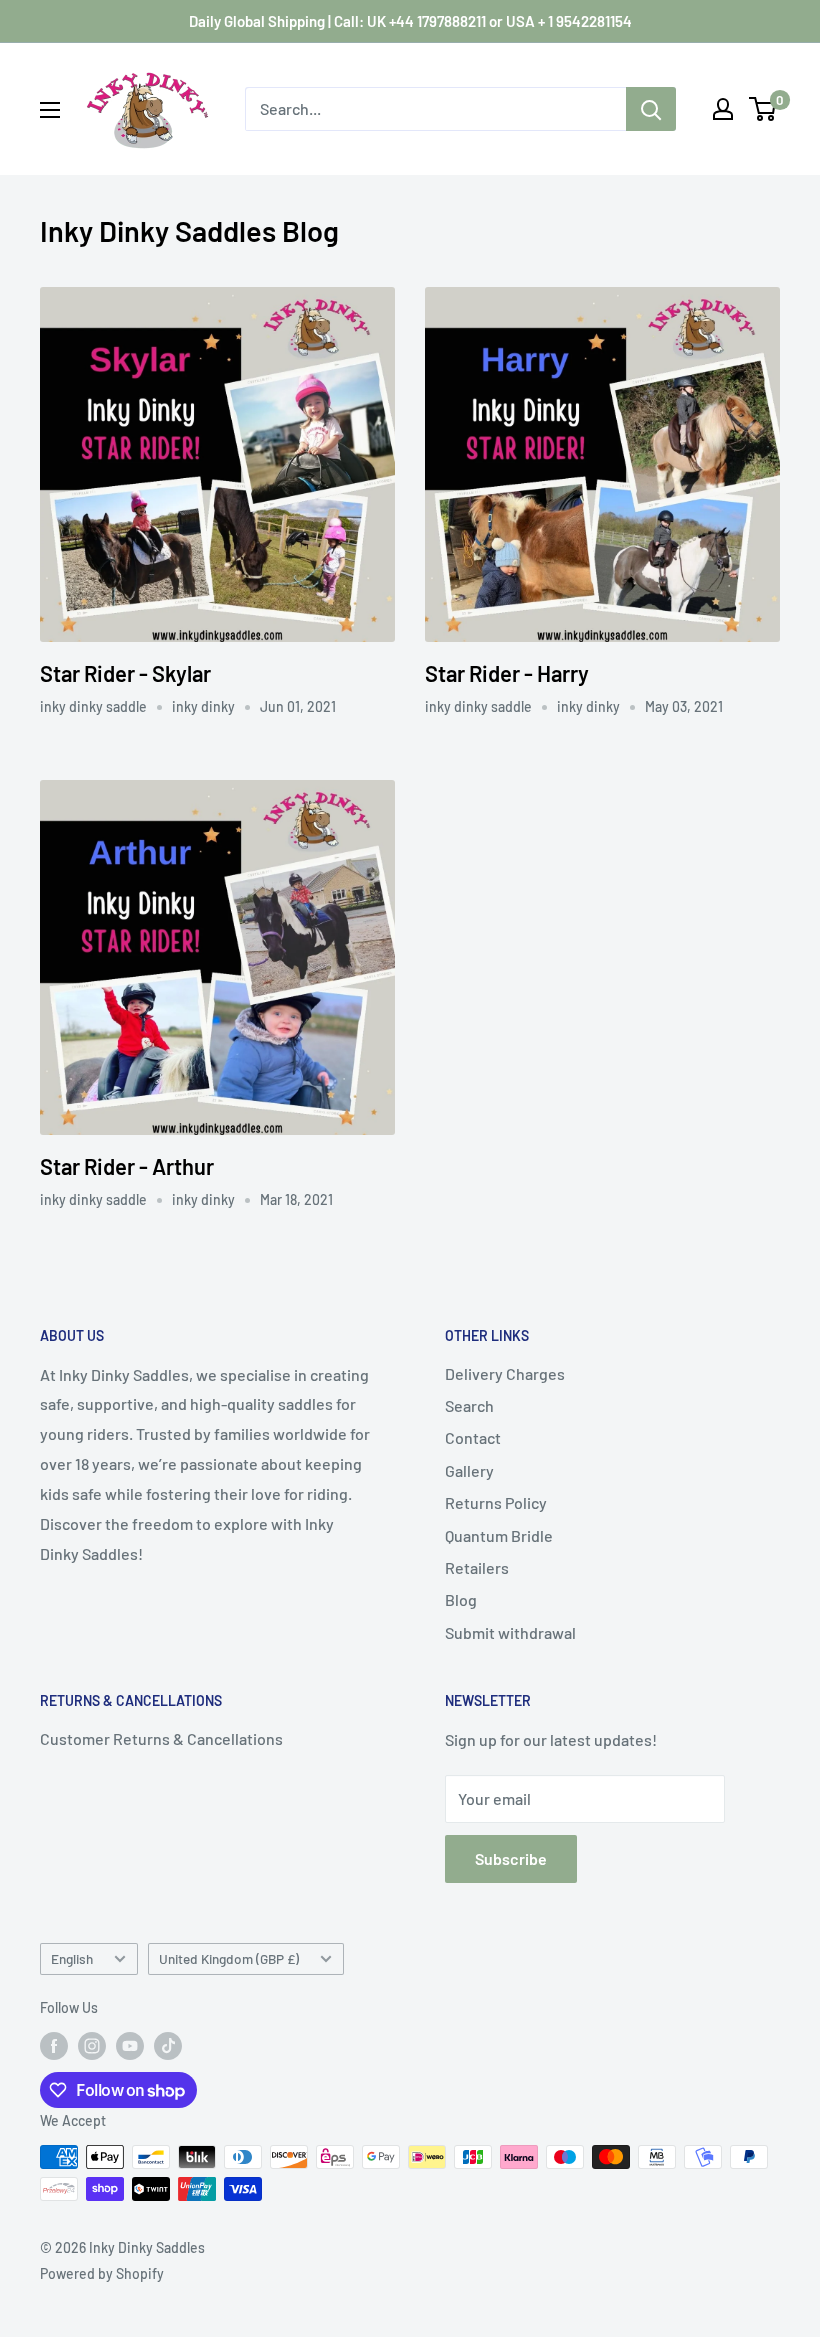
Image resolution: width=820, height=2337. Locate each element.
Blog (461, 1599)
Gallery (469, 1470)
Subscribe (511, 1858)
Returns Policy (496, 1502)
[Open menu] (50, 110)
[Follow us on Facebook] (54, 2046)
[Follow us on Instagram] (92, 2046)
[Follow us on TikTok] (168, 2046)
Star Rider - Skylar (125, 673)
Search (469, 1405)
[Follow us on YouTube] (130, 2046)
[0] (763, 109)
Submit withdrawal (510, 1632)
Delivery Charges (505, 1373)
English (72, 1958)
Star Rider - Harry (507, 673)
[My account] (723, 109)
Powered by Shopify (102, 2273)
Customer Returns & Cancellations (161, 1738)
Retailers (477, 1567)
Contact (473, 1437)
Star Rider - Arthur (127, 1166)
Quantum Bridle (499, 1535)
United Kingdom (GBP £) (229, 1958)
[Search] (651, 109)
